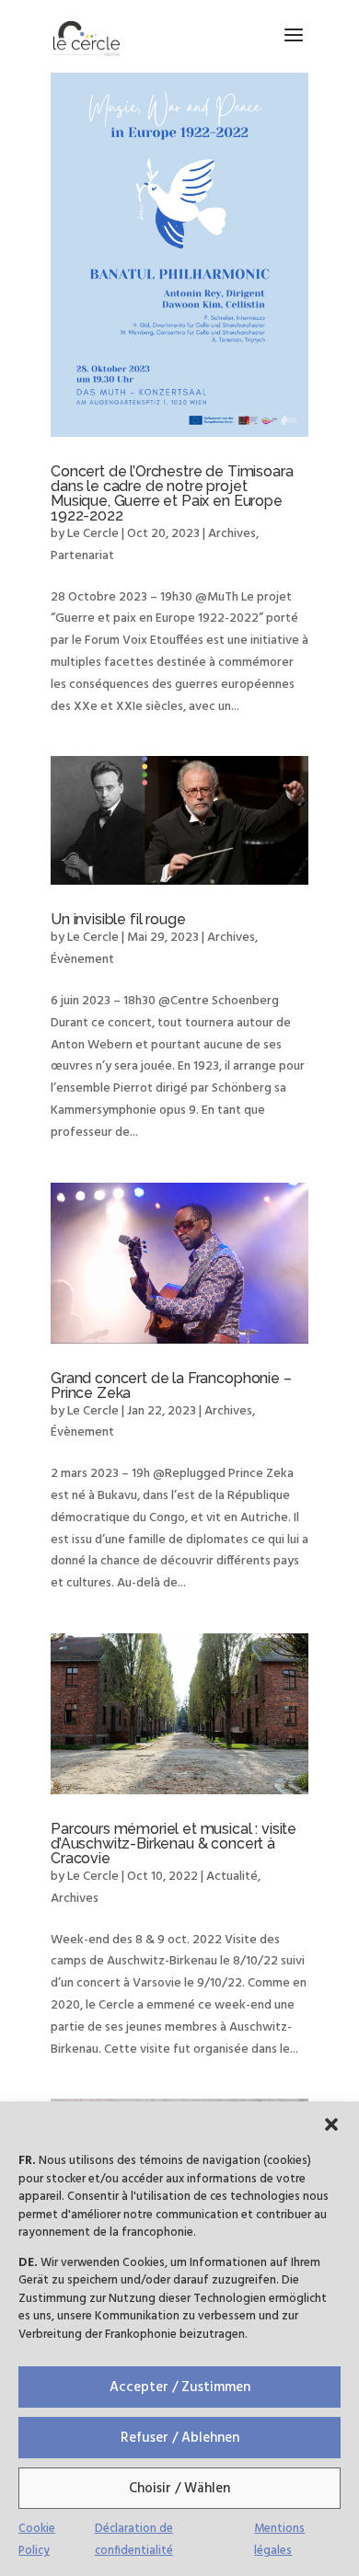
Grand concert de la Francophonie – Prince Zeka (171, 1385)
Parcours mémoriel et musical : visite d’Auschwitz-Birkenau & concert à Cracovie (174, 1843)
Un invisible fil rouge (118, 919)
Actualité (232, 1877)
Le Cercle (93, 534)
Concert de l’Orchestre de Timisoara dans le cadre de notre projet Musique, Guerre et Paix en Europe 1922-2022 (172, 493)
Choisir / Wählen (179, 2489)
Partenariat (82, 556)
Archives (232, 534)
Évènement (82, 960)
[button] (331, 2124)
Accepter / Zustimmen (180, 2387)
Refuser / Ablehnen (180, 2438)
